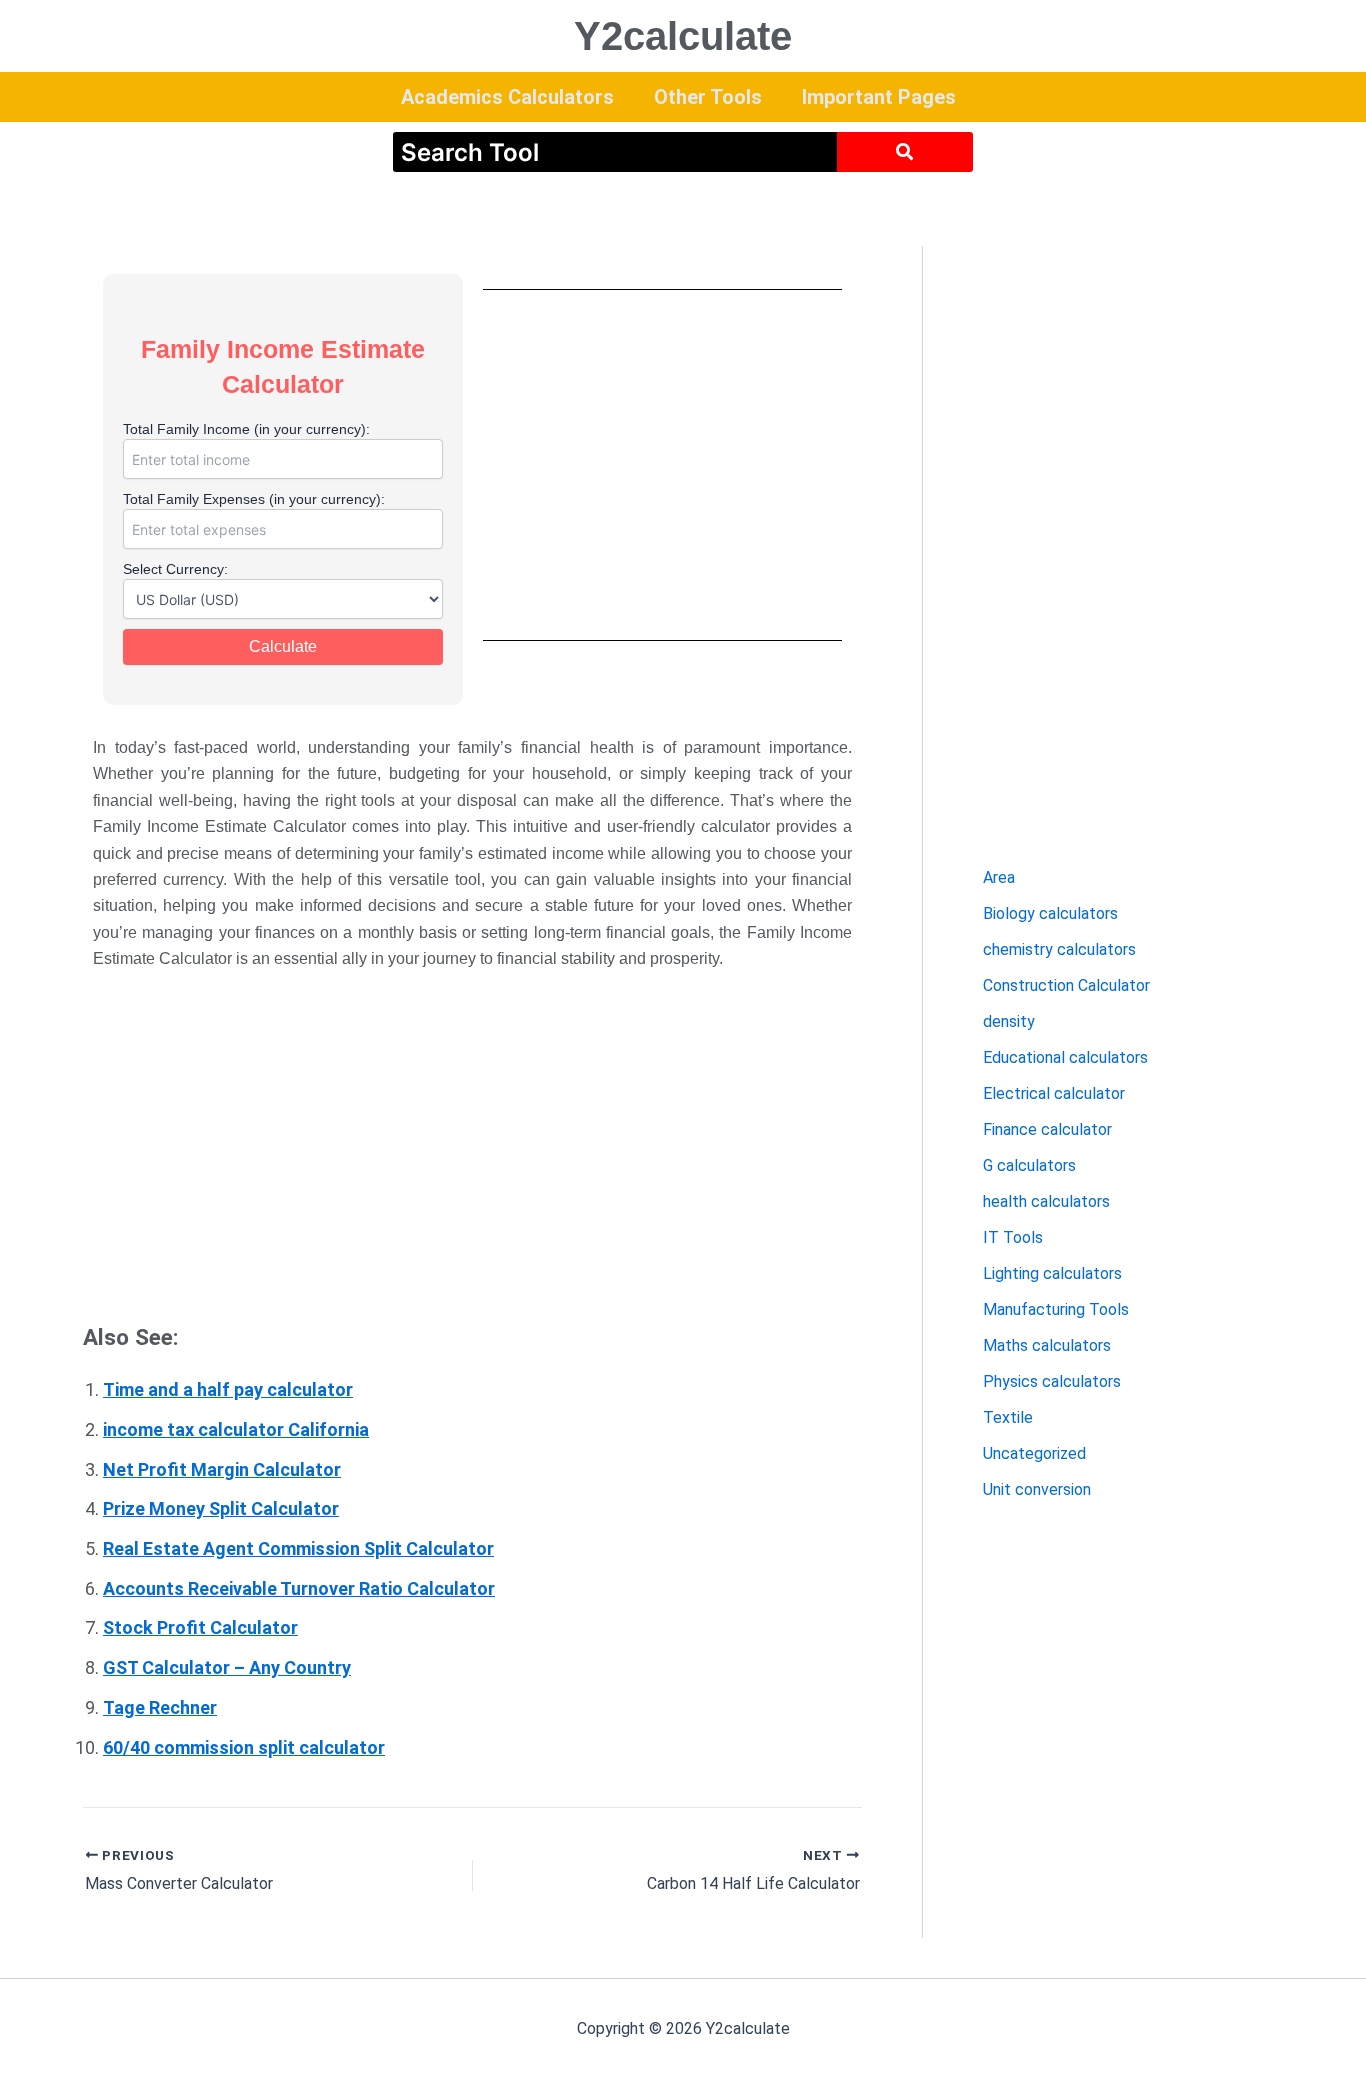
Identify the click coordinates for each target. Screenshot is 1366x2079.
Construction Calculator (1066, 985)
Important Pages (879, 97)
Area (999, 877)
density (1009, 1021)
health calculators (1046, 1201)
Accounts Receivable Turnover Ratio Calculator (299, 1588)
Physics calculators (1052, 1381)
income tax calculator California (236, 1429)
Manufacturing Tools (1056, 1309)
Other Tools (708, 97)
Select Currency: (175, 569)
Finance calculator (1047, 1129)
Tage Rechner (160, 1707)
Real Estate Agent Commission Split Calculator (298, 1548)
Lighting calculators (1052, 1273)
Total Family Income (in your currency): (246, 429)
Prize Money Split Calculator (221, 1508)
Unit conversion (1037, 1489)
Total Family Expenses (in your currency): (254, 499)
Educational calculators (1065, 1057)
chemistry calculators (1059, 949)
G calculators (1029, 1165)
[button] (512, 97)
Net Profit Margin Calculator (222, 1469)
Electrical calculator (1054, 1093)
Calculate (283, 646)
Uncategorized (1034, 1453)
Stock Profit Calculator (200, 1627)
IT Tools (1013, 1237)
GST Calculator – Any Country (227, 1667)
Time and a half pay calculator (228, 1389)
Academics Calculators (507, 97)
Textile (1008, 1417)
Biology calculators (1050, 913)
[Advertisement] (663, 465)
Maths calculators (1047, 1345)
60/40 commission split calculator (244, 1747)
